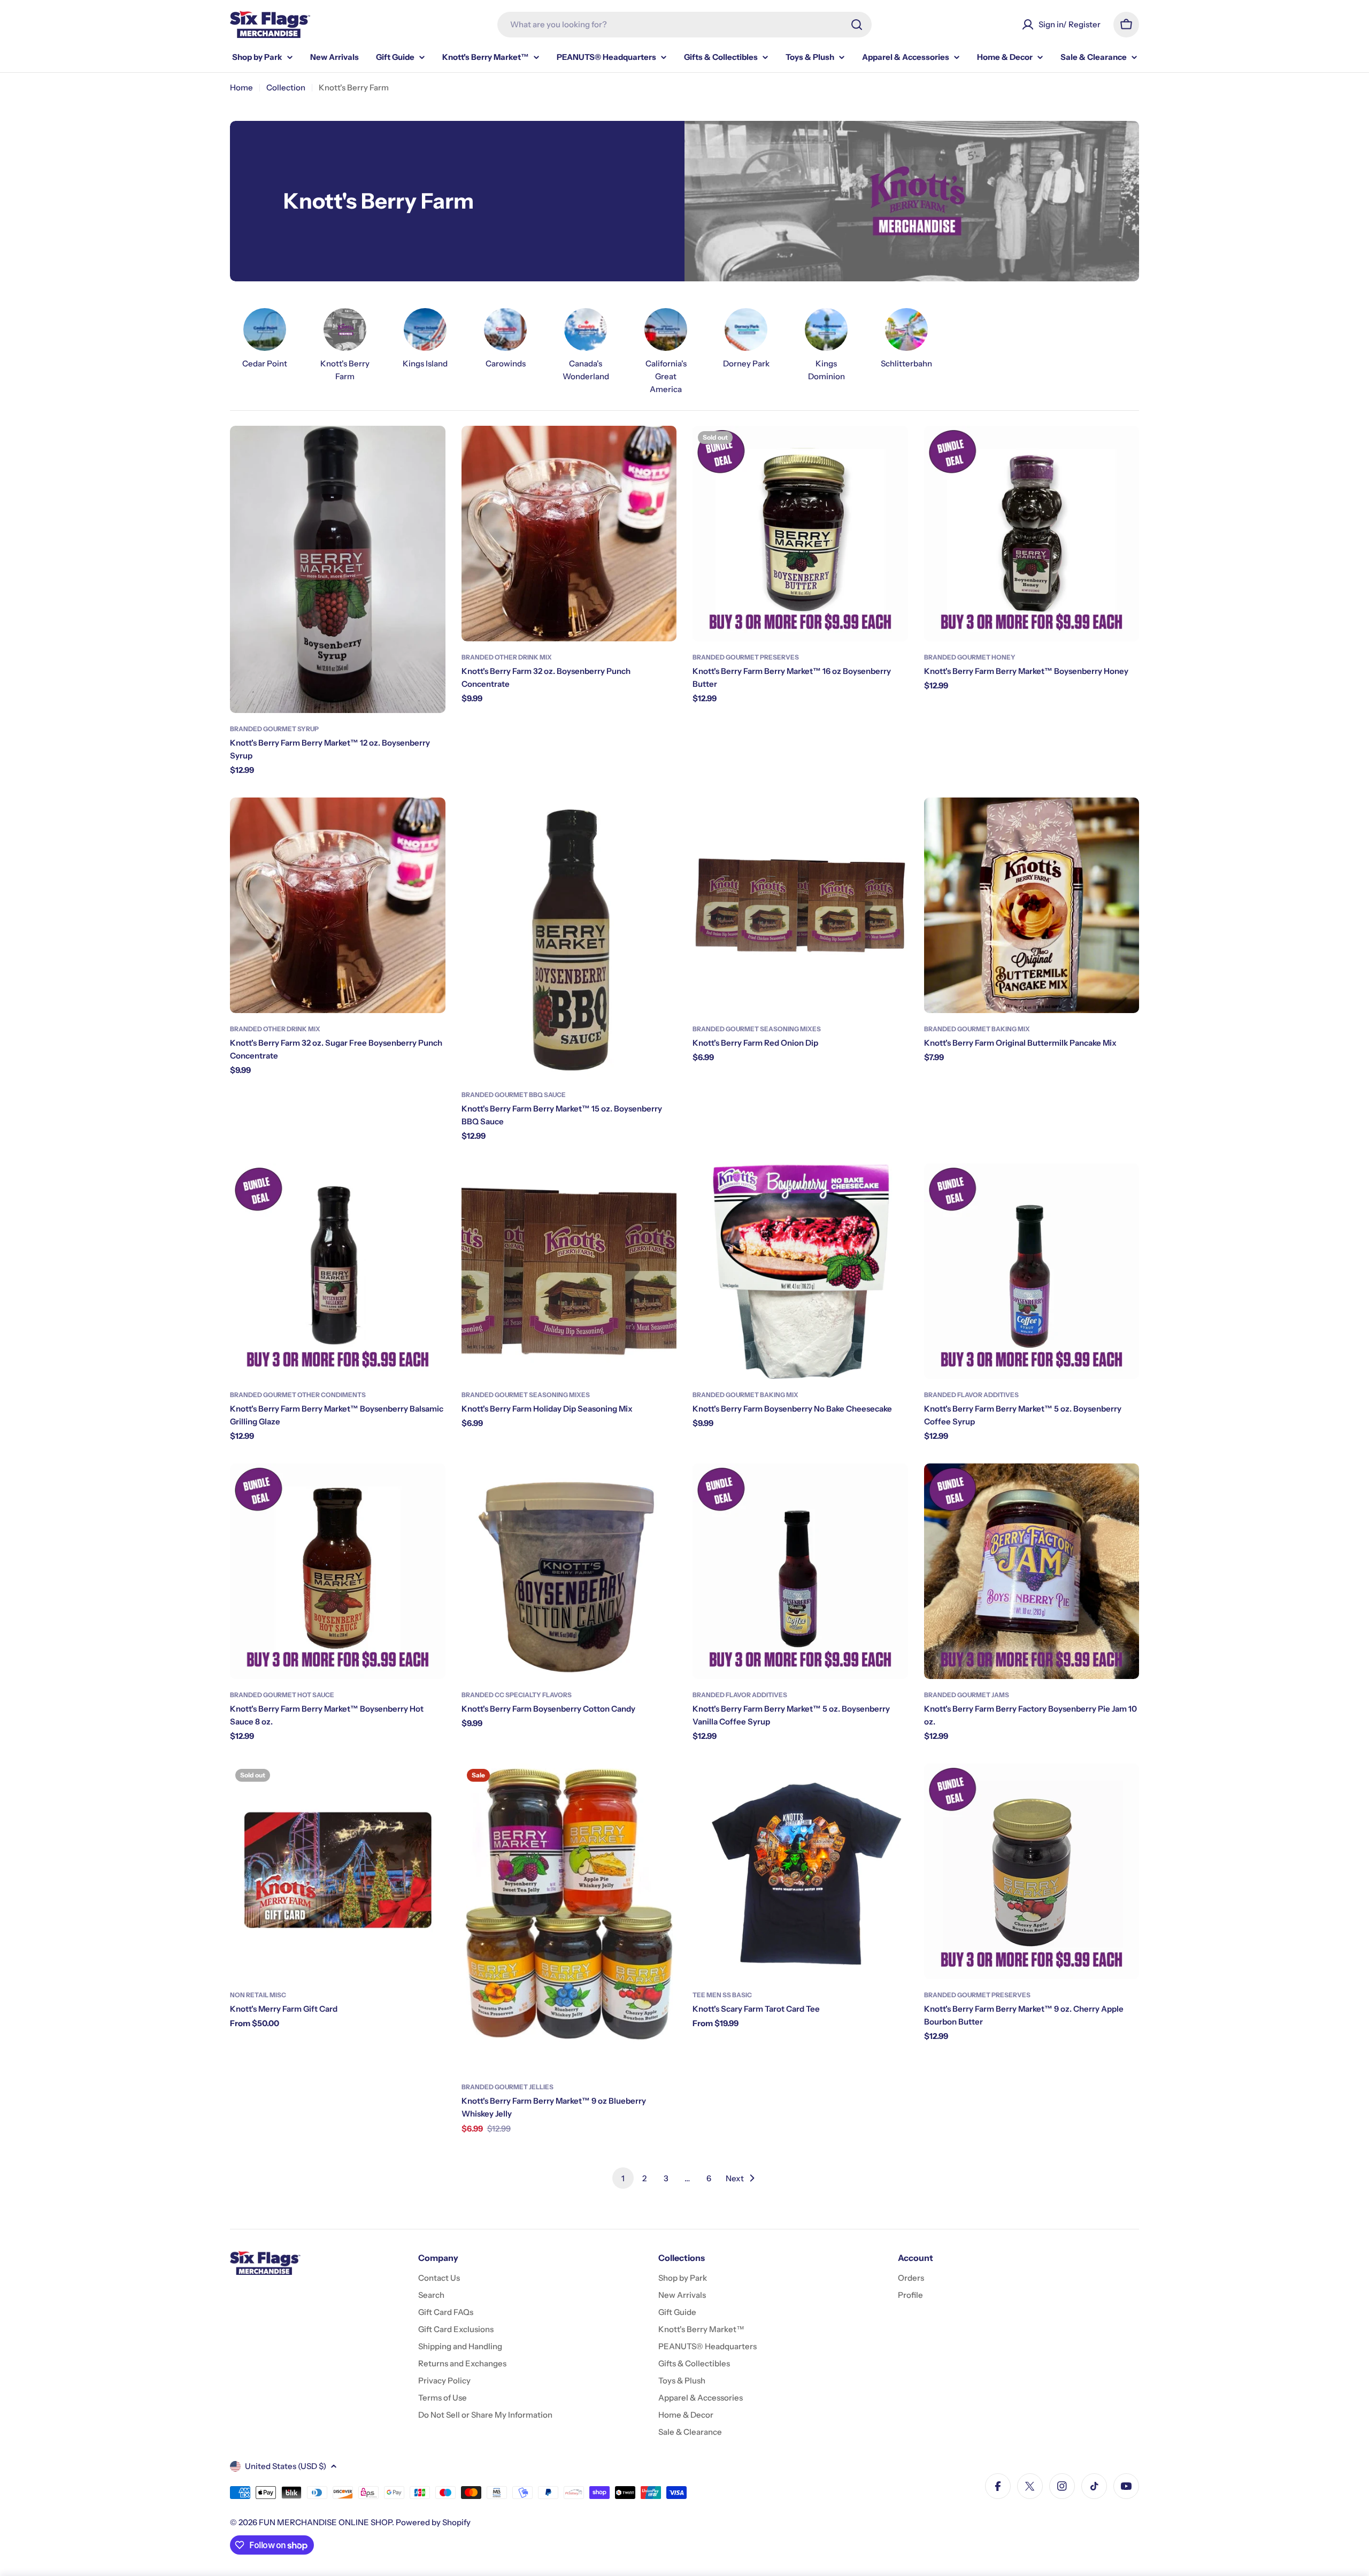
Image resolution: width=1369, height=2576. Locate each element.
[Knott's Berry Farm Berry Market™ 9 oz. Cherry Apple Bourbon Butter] (1032, 1871)
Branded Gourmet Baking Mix (977, 1029)
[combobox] (684, 25)
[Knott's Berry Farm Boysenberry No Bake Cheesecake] (800, 1271)
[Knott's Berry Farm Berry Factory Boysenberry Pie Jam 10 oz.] (1032, 1571)
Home (241, 87)
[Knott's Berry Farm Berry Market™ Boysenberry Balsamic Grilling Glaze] (338, 1271)
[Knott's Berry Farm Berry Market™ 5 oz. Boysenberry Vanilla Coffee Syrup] (800, 1571)
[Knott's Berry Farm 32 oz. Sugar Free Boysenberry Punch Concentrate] (338, 905)
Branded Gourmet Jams (967, 1695)
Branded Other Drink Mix (507, 657)
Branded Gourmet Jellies (507, 2087)
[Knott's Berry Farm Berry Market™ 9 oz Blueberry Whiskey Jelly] (569, 1917)
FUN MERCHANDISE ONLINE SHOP (325, 2522)
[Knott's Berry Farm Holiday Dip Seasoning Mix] (569, 1271)
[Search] (857, 25)
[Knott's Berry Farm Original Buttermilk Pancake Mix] (1032, 905)
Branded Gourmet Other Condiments (298, 1395)
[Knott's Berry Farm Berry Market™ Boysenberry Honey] (1032, 534)
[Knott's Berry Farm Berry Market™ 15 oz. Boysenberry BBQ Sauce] (569, 938)
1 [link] (623, 2178)
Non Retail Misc (258, 1995)
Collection (286, 87)
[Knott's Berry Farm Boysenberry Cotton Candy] (569, 1571)
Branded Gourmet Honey (970, 657)
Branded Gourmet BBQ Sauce (514, 1095)
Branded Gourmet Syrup (274, 729)
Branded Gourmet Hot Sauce (282, 1695)
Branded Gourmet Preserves (746, 657)
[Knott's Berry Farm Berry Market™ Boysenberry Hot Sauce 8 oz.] (338, 1571)
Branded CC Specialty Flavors (517, 1695)
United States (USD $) (286, 2466)
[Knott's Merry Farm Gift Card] (338, 1871)
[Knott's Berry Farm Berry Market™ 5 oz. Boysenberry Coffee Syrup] (1032, 1271)
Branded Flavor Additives (971, 1395)
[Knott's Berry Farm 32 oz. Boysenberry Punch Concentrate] (569, 534)
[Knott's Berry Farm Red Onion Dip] (800, 905)
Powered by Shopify (433, 2522)
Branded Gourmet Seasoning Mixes (757, 1029)
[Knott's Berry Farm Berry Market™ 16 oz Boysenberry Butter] (800, 534)
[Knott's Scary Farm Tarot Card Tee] (800, 1871)
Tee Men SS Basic (722, 1995)
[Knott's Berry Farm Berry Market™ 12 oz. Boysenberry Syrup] (338, 569)
